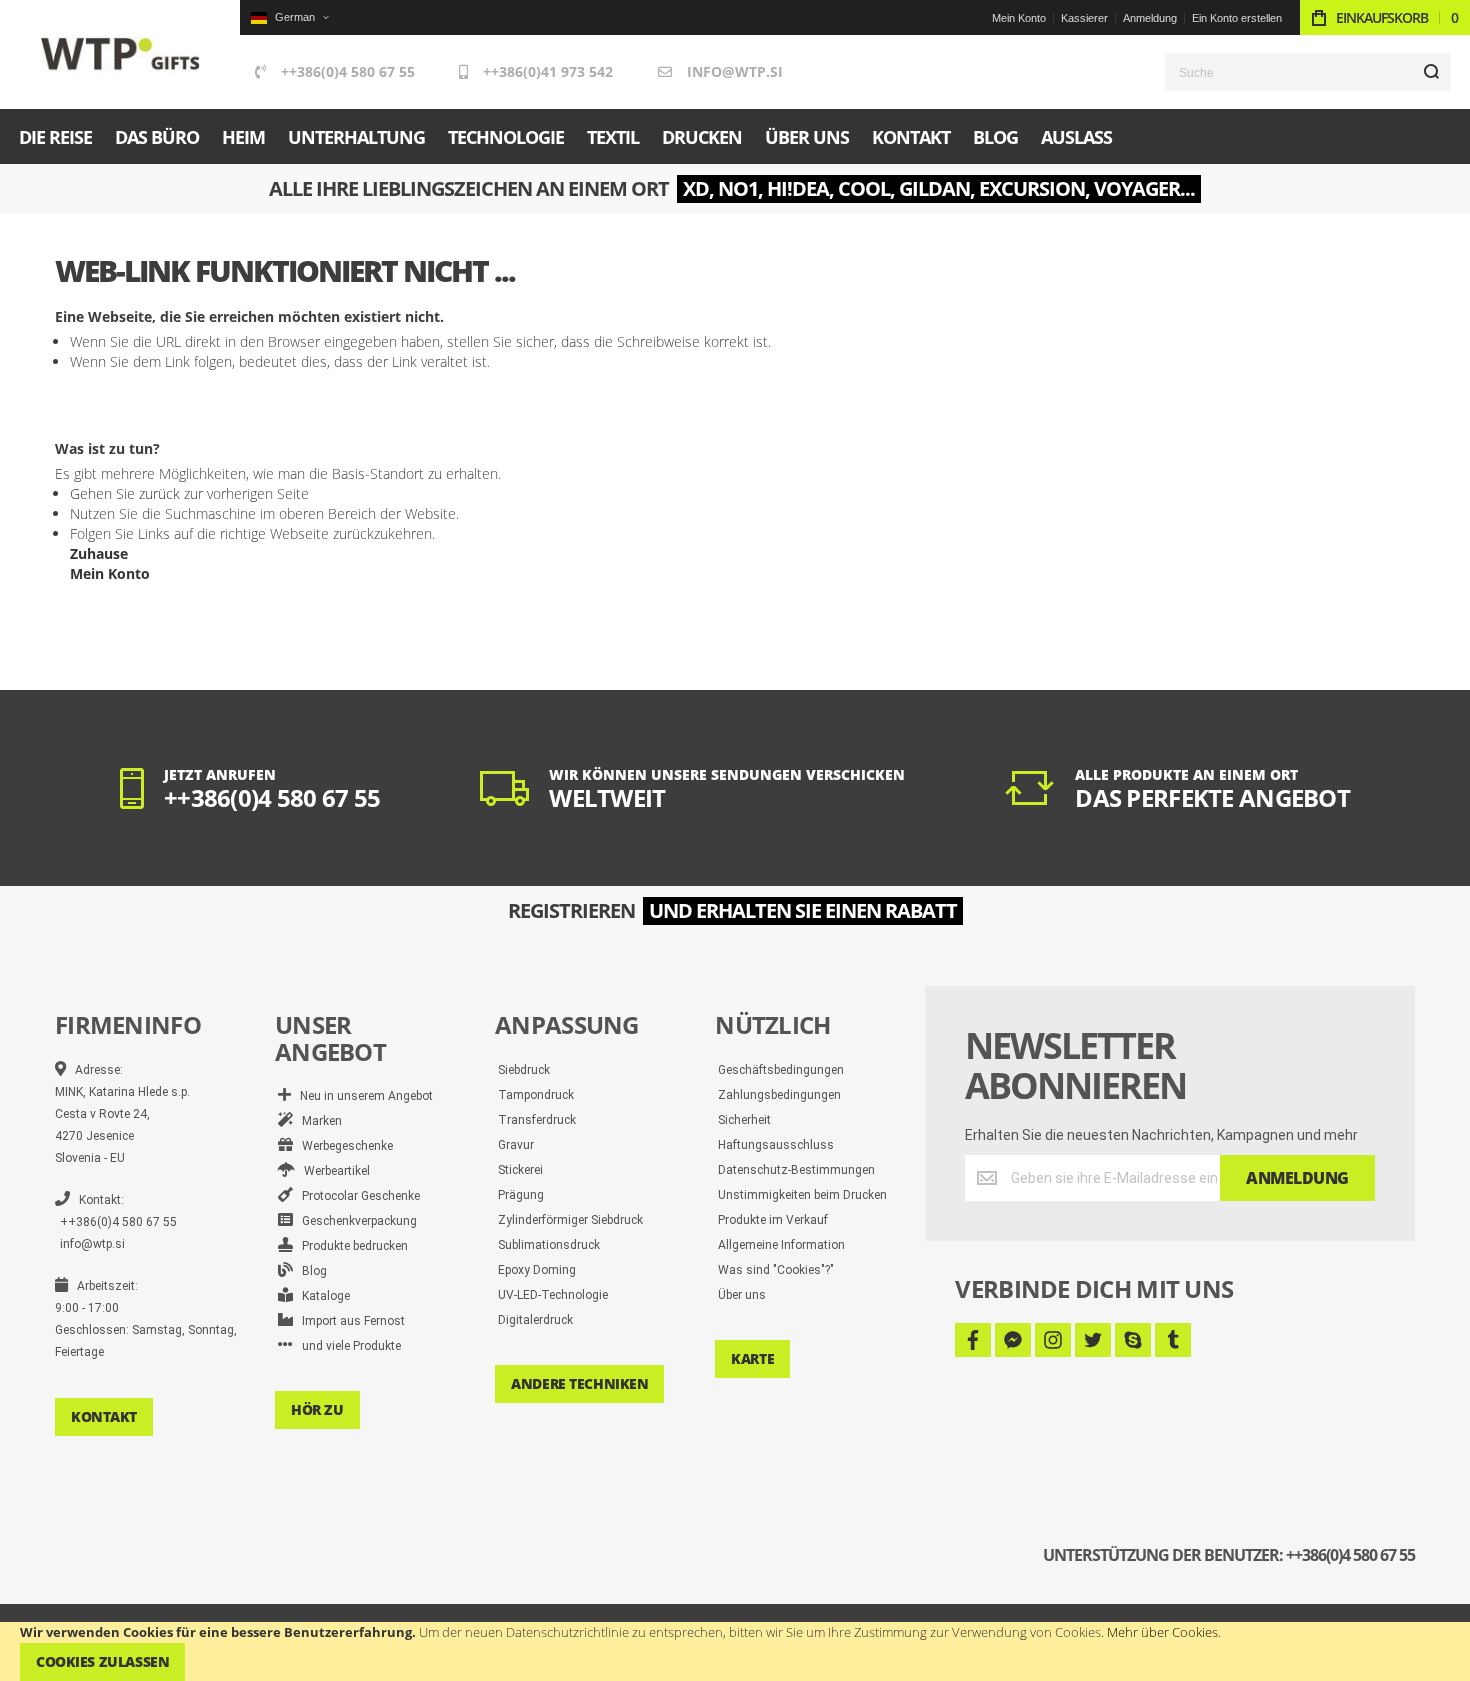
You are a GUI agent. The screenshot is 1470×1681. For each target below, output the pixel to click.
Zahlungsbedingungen (779, 1095)
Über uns (742, 1295)
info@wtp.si (735, 71)
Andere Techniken (579, 1383)
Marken (317, 1121)
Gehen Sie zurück (125, 493)
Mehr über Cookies (1162, 1632)
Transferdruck (537, 1120)
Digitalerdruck (535, 1320)
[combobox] (1307, 72)
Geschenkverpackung (355, 1221)
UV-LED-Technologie (553, 1295)
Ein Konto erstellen (1237, 18)
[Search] (1431, 72)
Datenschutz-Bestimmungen (796, 1170)
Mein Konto (1019, 18)
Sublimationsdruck (549, 1245)
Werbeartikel (332, 1171)
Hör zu (317, 1409)
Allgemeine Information (781, 1245)
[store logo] (120, 54)
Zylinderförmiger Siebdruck (570, 1220)
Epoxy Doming (537, 1270)
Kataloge (321, 1296)
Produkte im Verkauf (773, 1220)
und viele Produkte (347, 1346)
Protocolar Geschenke (356, 1196)
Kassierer (1084, 18)
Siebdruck (524, 1070)
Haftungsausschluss (776, 1145)
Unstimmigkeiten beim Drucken (802, 1195)
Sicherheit (744, 1120)
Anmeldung (1150, 18)
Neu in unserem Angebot (362, 1096)
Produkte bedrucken (350, 1246)
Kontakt (104, 1416)
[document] (735, 1651)
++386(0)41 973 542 (548, 71)
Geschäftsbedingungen (781, 1070)
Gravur (516, 1145)
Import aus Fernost (349, 1321)
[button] (289, 17)
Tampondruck (536, 1095)
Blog (310, 1271)
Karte (752, 1358)
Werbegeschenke (343, 1146)
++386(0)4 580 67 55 (348, 71)
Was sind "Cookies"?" (776, 1270)
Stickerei (520, 1170)
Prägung (521, 1195)
